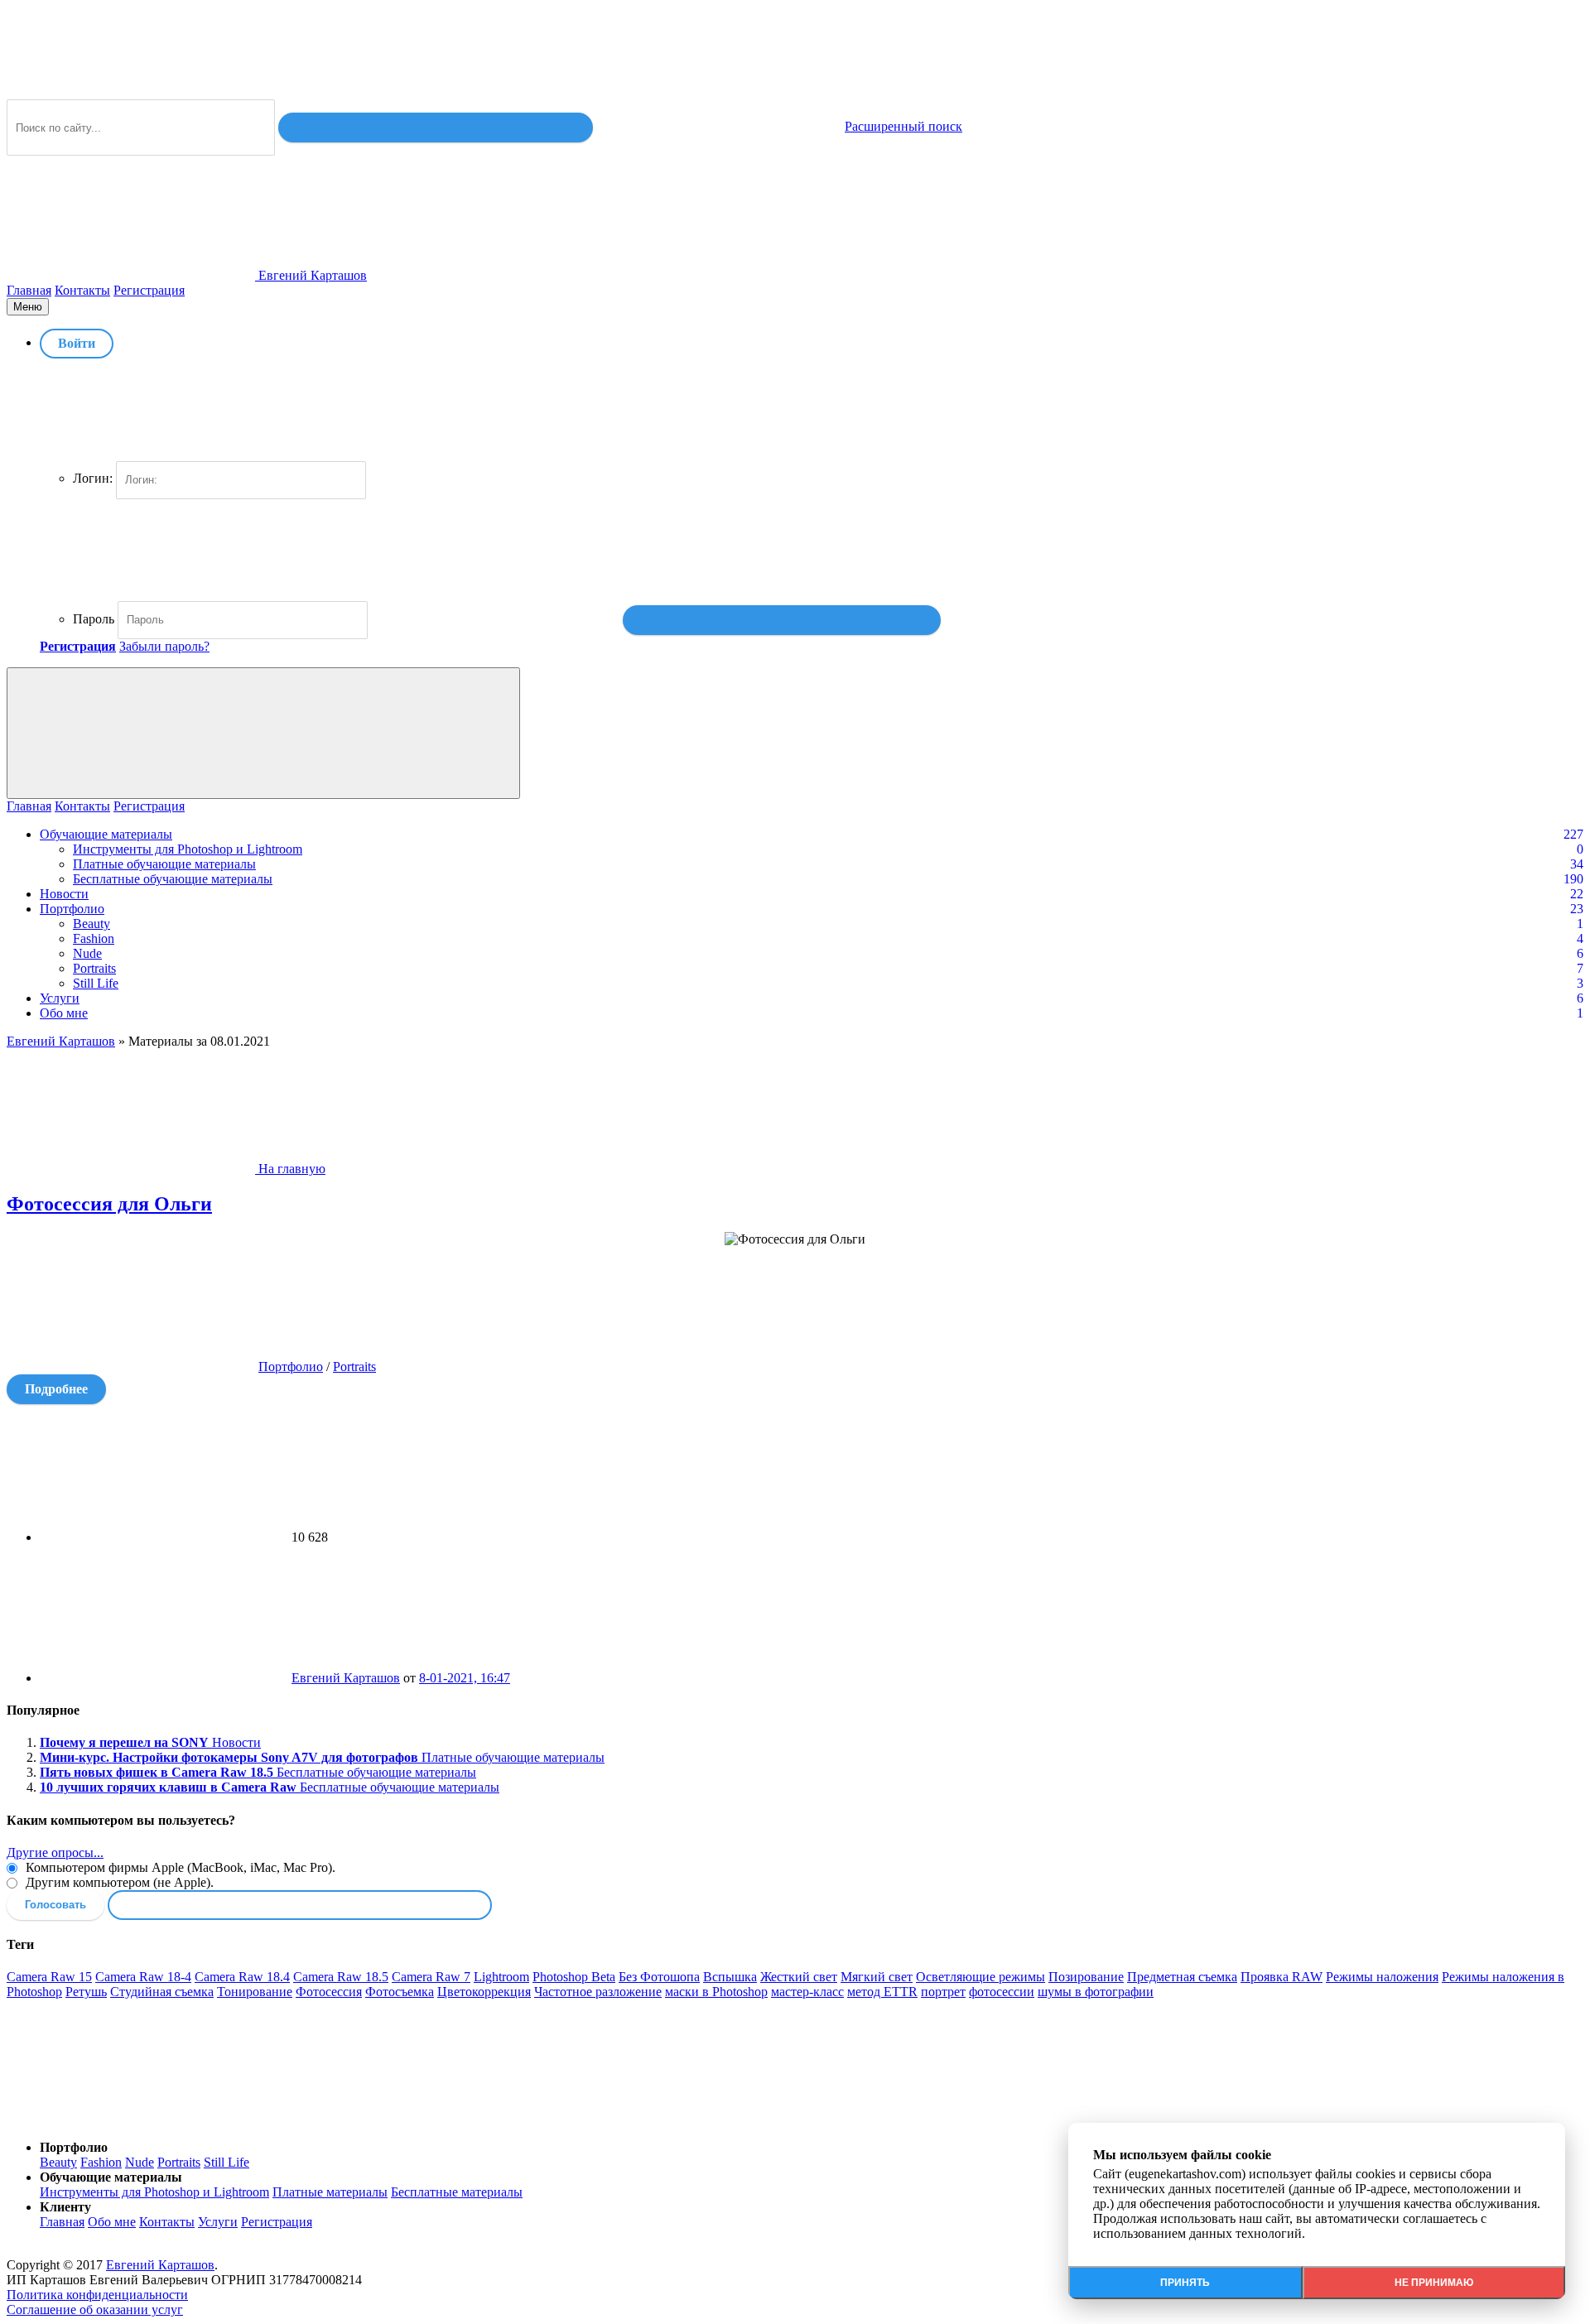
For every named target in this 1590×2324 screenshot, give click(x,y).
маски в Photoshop (716, 1992)
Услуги (60, 998)
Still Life (96, 983)
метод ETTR (882, 1992)
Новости (64, 894)
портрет (943, 1992)
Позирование (1086, 1977)
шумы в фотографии (1096, 1992)
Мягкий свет (877, 1977)
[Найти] (436, 128)
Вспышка (730, 1977)
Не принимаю (1434, 2283)
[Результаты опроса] (300, 1905)
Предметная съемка (1182, 1977)
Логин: (93, 478)
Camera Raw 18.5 (341, 1977)
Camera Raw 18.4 (242, 1977)
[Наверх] (131, 2119)
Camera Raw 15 (49, 1977)
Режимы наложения (1382, 1977)
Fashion (94, 938)
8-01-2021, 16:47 (465, 1678)
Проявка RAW (1282, 1977)
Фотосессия (329, 1992)
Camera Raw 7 (431, 1977)
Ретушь (86, 1992)
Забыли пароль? (164, 646)
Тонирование (255, 1992)
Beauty (92, 924)
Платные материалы (330, 2192)
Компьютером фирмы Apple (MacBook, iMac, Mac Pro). (179, 1867)
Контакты (82, 290)
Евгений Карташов (346, 1678)
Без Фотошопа (659, 1977)
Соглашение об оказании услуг (95, 2310)
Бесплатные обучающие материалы (173, 879)
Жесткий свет (799, 1977)
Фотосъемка (400, 1992)
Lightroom (501, 1977)
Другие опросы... (55, 1852)
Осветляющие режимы (980, 1977)
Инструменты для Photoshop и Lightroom (188, 849)
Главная (29, 290)
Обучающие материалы (106, 834)
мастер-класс (807, 1992)
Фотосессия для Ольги (109, 1204)
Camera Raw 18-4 (143, 1977)
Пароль (94, 619)
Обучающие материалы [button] (111, 2177)
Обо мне (64, 1013)
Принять (1185, 2283)
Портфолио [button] (74, 2147)
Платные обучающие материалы (164, 864)
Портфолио (72, 909)
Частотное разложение (598, 1992)
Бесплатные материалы (457, 2192)
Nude (87, 953)
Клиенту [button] (65, 2207)
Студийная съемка (162, 1992)
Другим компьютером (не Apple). (118, 1882)
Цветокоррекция (484, 1992)
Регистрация (149, 290)
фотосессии (1002, 1992)
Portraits (94, 968)
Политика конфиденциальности (97, 2295)
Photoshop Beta (574, 1977)
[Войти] (782, 620)
